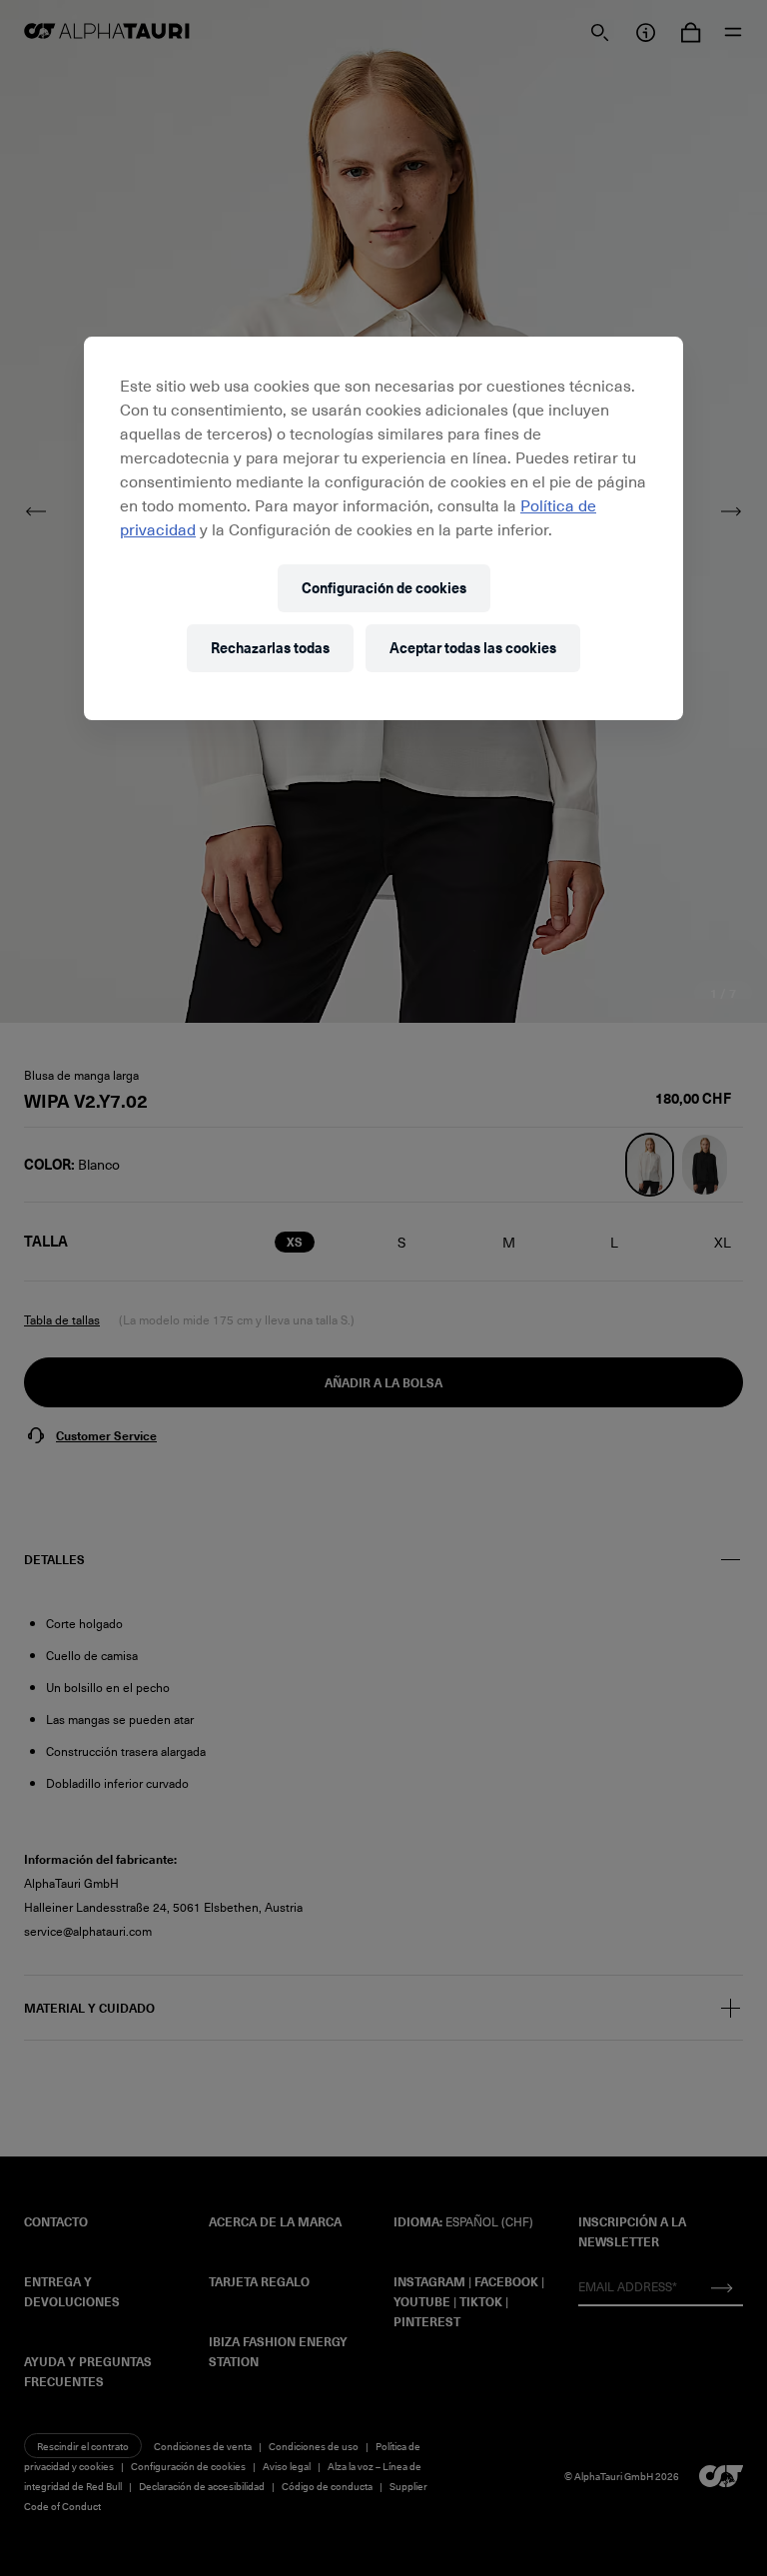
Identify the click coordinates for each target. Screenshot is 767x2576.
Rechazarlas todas (270, 648)
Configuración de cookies (384, 588)
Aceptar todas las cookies (473, 648)
